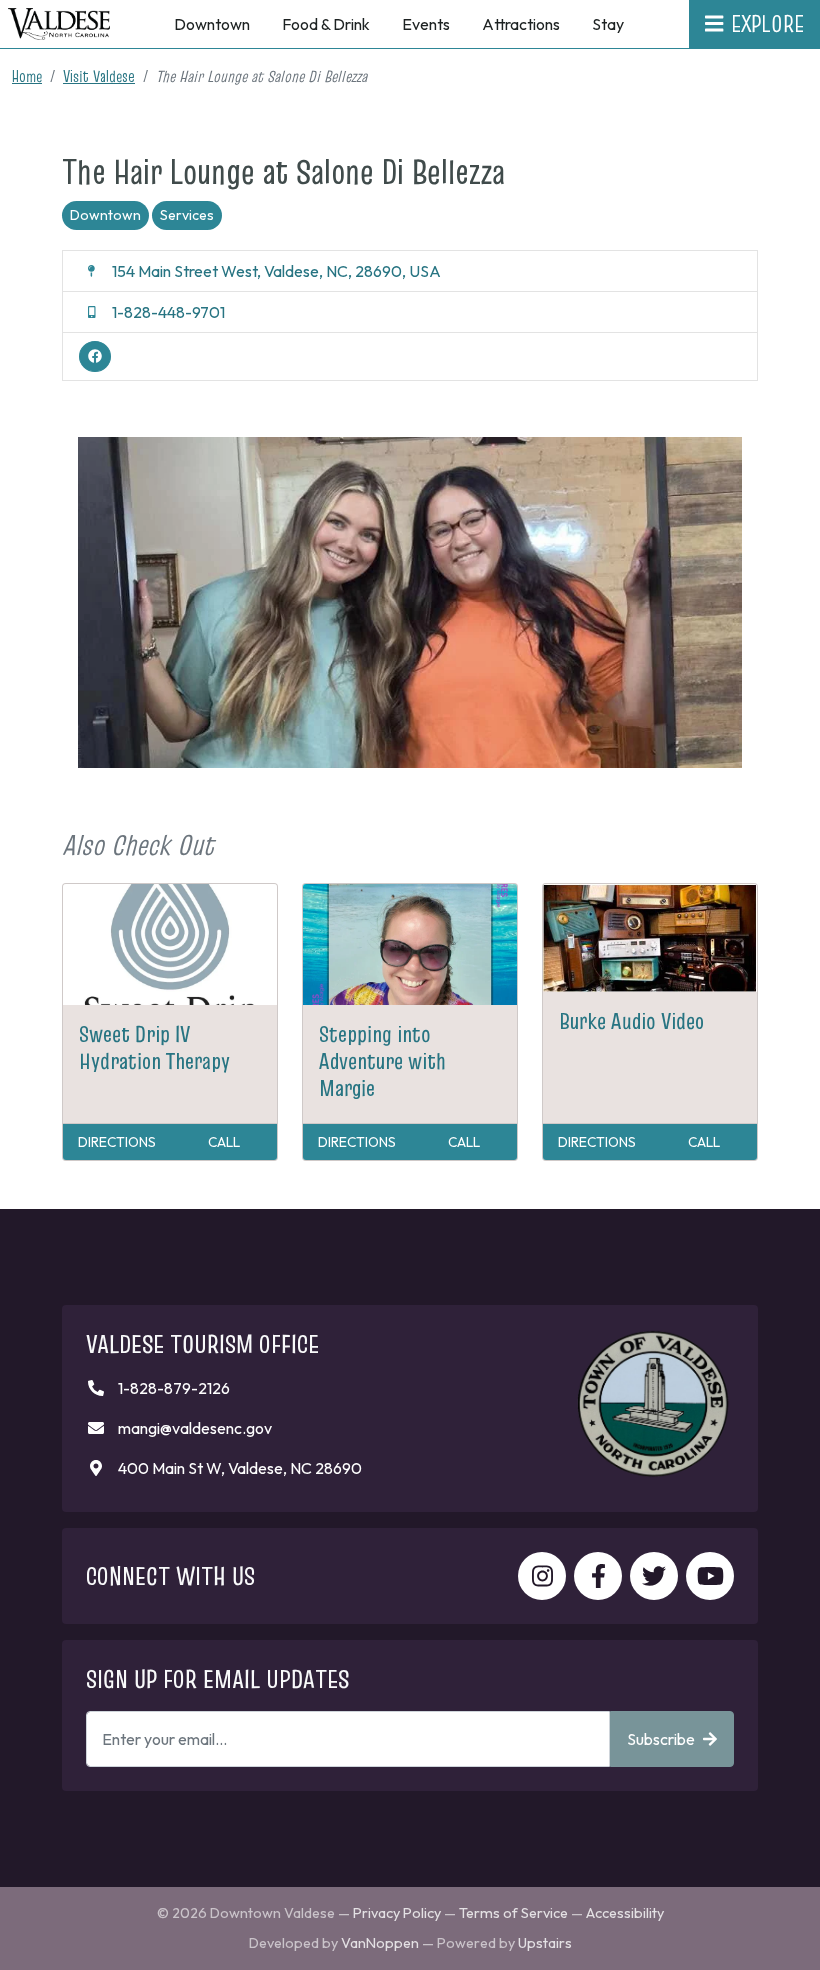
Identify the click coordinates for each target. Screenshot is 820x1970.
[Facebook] (95, 356)
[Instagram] (542, 1576)
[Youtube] (710, 1576)
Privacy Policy (397, 1913)
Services (187, 215)
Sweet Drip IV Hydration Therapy (154, 1047)
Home (27, 76)
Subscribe (661, 1739)
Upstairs (545, 1943)
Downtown (105, 215)
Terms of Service (513, 1913)
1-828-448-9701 (168, 312)
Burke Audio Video (631, 1021)
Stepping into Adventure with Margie (382, 1061)
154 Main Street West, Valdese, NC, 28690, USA (276, 271)
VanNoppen (380, 1943)
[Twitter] (654, 1576)
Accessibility (625, 1913)
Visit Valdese (99, 76)
